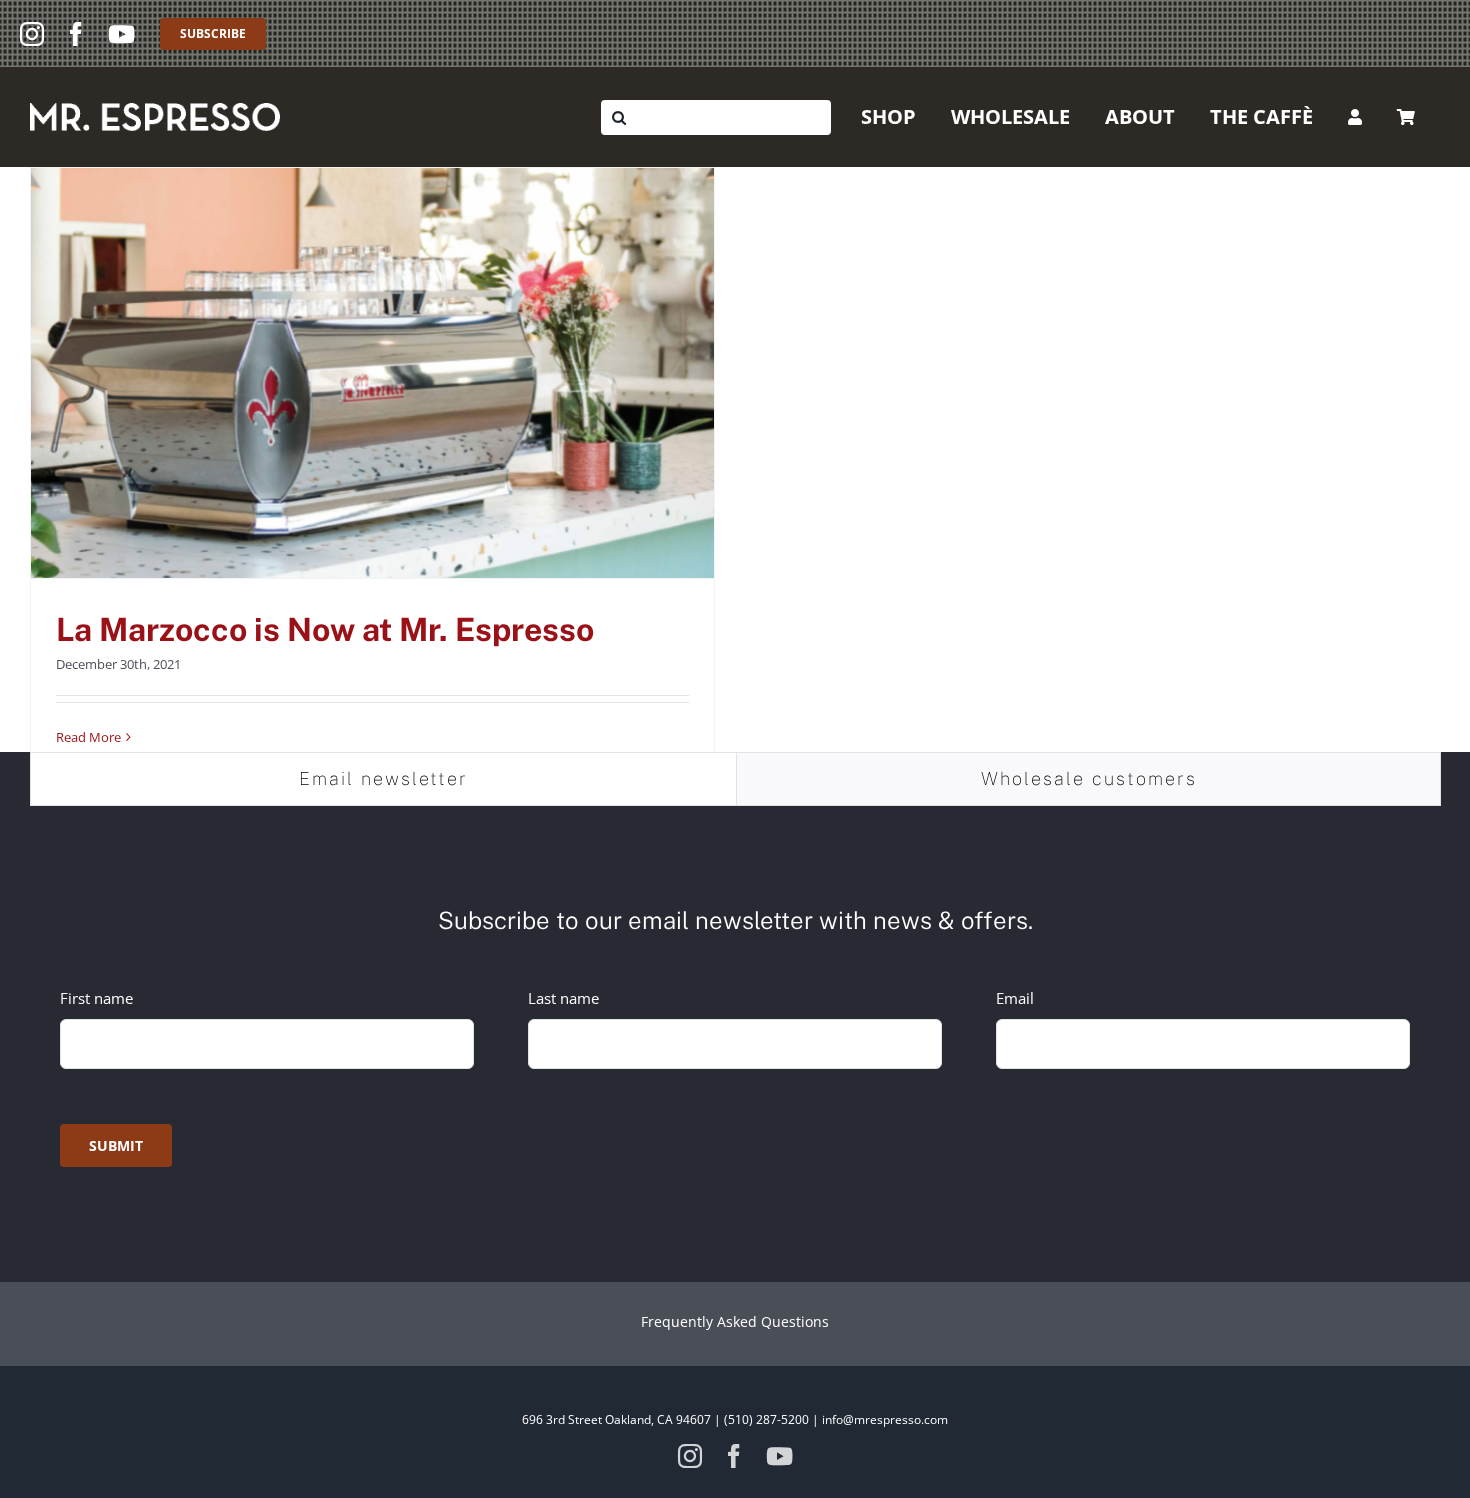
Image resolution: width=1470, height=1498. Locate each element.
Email (1015, 998)
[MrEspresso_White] (155, 110)
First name (96, 998)
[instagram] (32, 34)
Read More (88, 737)
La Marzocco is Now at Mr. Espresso (325, 629)
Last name (563, 998)
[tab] (383, 779)
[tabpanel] (735, 1028)
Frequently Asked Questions (735, 1321)
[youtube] (121, 34)
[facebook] (76, 34)
